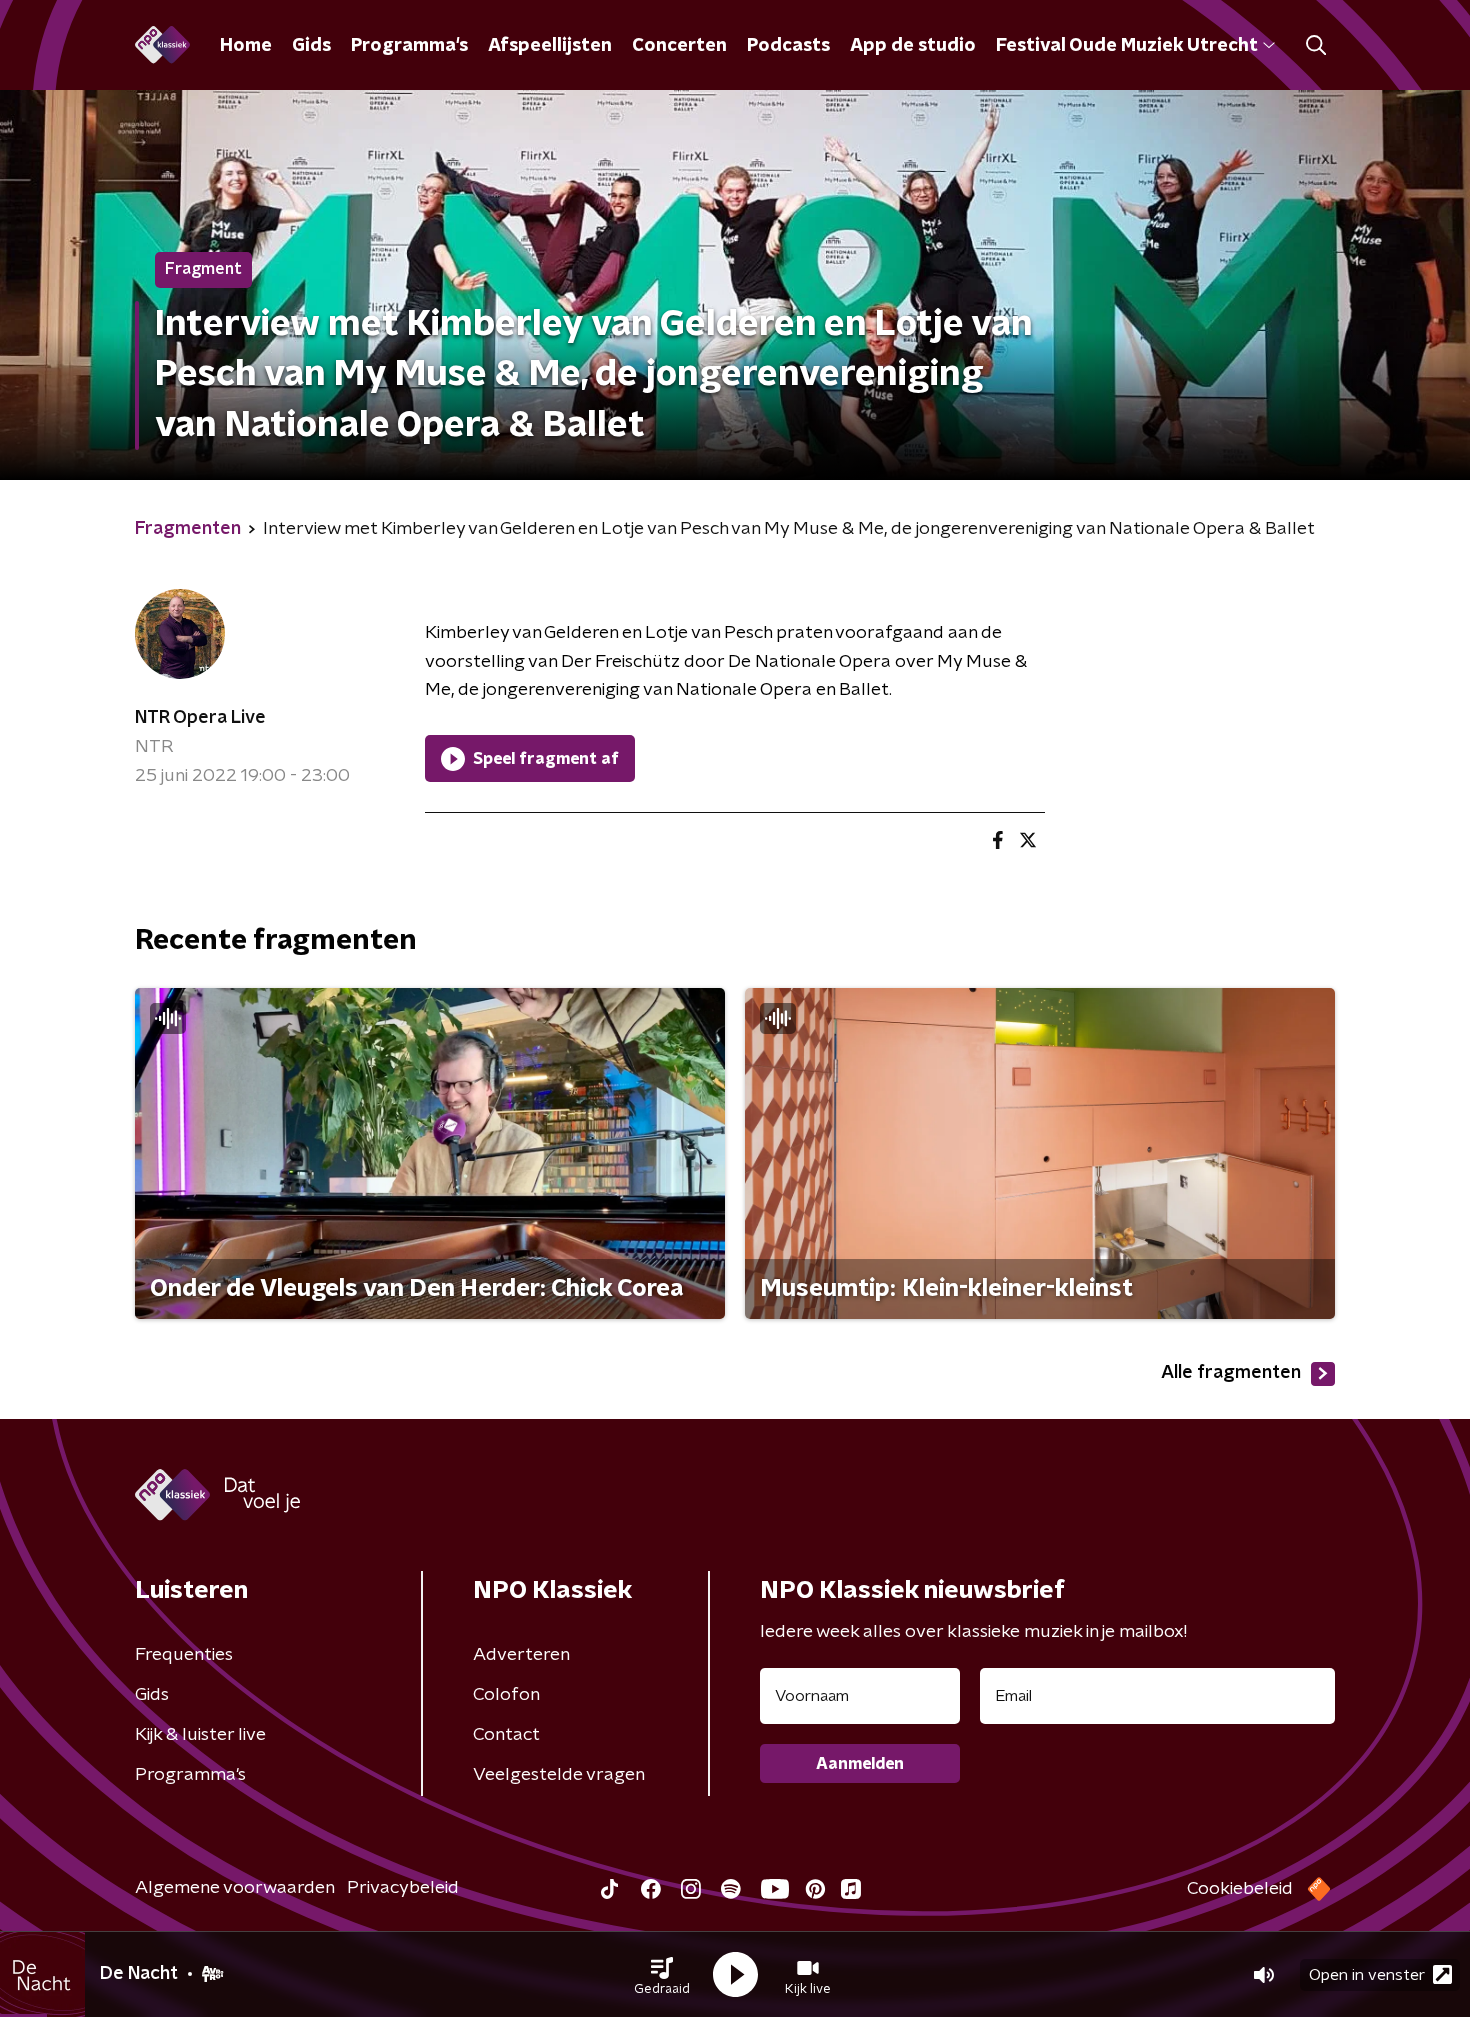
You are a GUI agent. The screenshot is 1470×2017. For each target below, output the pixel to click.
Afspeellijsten (550, 46)
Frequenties (184, 1655)
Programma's (409, 46)
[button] (662, 1975)
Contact (506, 1735)
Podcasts (788, 46)
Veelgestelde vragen (559, 1775)
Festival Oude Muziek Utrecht (1126, 46)
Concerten (679, 46)
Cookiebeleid (1240, 1889)
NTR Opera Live (200, 718)
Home (246, 46)
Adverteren (521, 1655)
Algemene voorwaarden (235, 1888)
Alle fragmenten (1231, 1373)
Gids (311, 46)
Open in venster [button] (1367, 1975)
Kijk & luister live (200, 1735)
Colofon (506, 1695)
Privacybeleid (403, 1888)
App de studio (913, 46)
